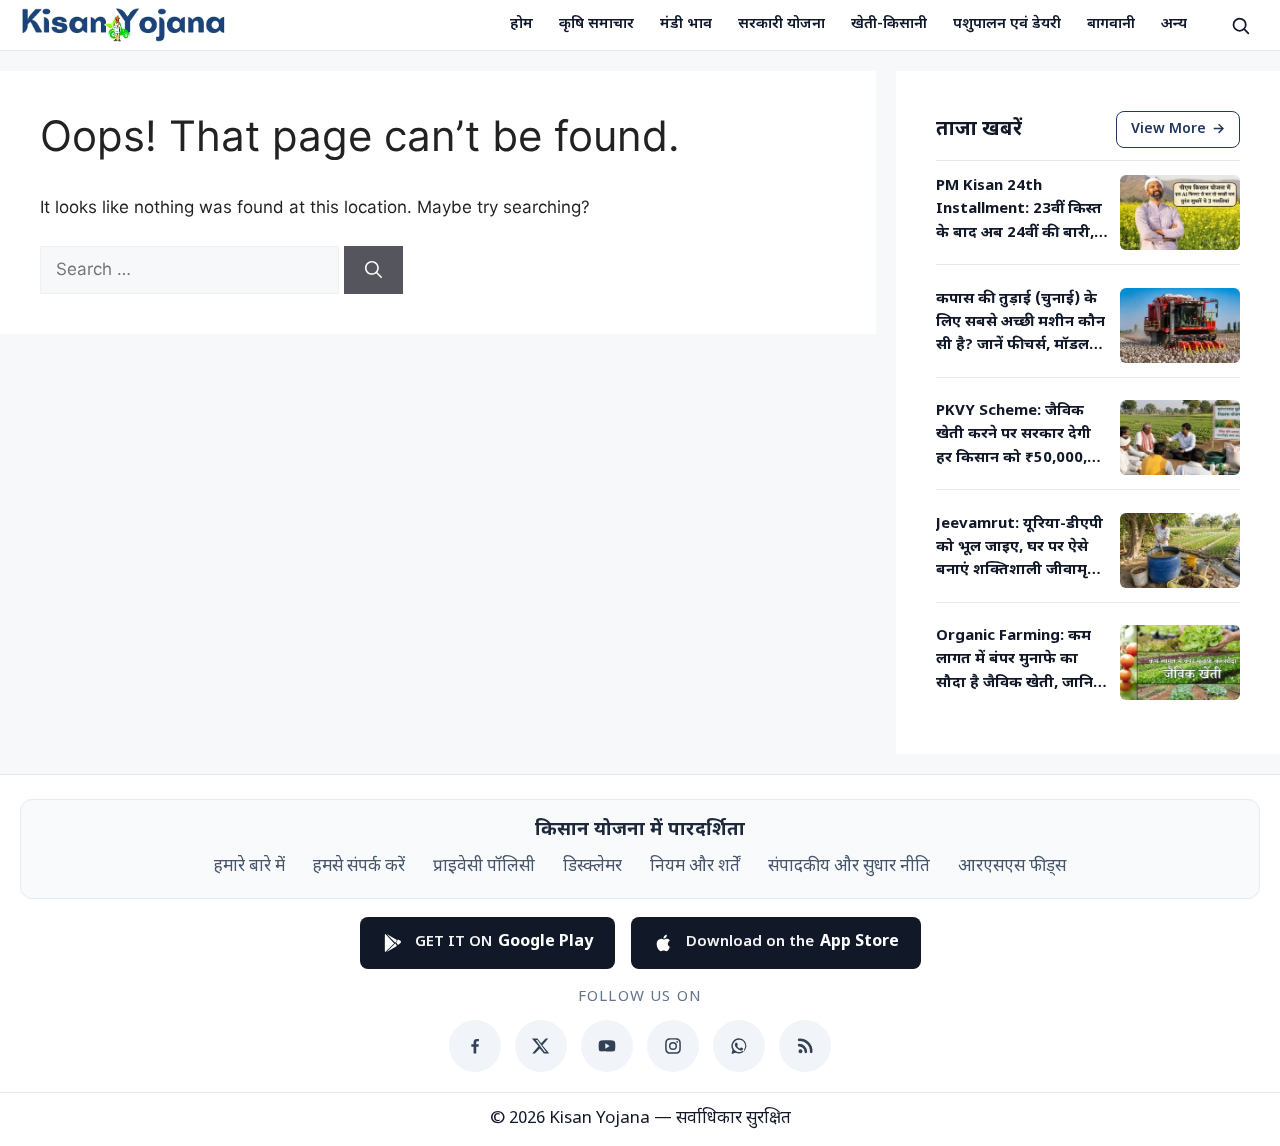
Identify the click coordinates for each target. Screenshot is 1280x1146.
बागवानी (1111, 24)
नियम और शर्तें (695, 867)
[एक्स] (541, 1046)
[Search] (373, 270)
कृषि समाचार (596, 24)
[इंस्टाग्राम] (673, 1046)
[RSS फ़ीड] (805, 1046)
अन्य (1174, 24)
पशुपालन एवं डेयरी (1007, 24)
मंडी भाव (686, 24)
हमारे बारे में (249, 867)
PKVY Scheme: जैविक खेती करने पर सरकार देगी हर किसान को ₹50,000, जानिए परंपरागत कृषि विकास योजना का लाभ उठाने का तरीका (1013, 436)
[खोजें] (1240, 25)
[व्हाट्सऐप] (739, 1046)
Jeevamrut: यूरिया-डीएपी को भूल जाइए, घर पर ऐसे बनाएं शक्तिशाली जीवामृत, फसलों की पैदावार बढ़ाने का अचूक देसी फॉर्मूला (1020, 549)
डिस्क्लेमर (592, 867)
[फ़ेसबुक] (475, 1046)
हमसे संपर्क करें (359, 867)
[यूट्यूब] (607, 1046)
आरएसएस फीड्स (1012, 867)
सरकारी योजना (781, 24)
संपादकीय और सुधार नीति (849, 867)
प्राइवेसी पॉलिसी (484, 867)
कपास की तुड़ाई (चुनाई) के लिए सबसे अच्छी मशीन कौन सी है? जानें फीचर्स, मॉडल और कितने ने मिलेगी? (1020, 324)
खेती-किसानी (889, 24)
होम (521, 24)
